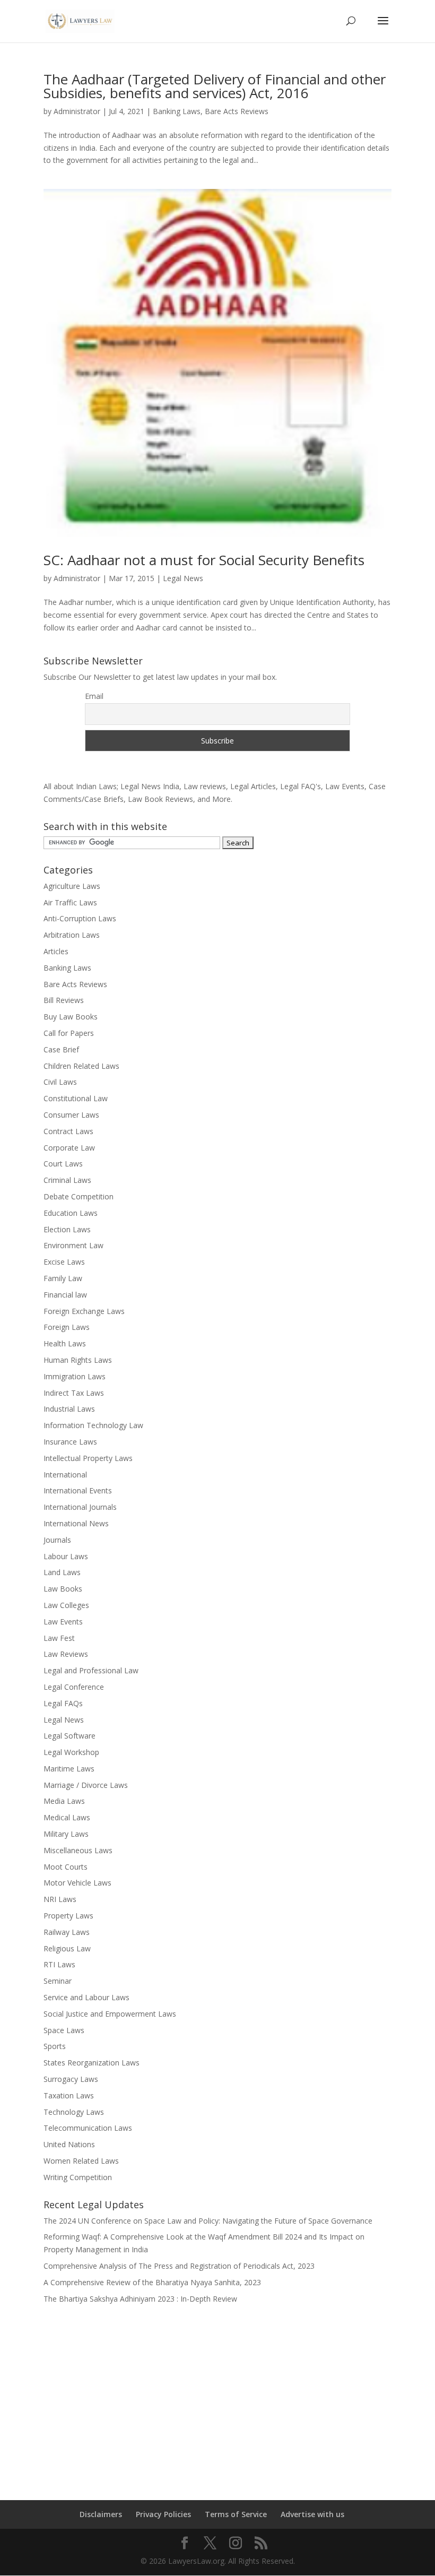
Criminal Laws (67, 1180)
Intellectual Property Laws (88, 1458)
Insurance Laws (70, 1442)
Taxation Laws (69, 2095)
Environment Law (73, 1245)
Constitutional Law (76, 1098)
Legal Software (69, 1736)
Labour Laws (66, 1556)
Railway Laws (67, 1932)
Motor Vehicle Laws (77, 1883)
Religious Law (67, 1948)
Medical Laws (67, 1817)
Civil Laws (60, 1082)
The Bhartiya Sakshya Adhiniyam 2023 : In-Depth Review (140, 2299)
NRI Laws (60, 1899)
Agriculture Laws (72, 886)
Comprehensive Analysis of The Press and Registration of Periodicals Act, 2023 (179, 2266)
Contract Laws (68, 1131)
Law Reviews (66, 1654)
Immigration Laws (75, 1376)
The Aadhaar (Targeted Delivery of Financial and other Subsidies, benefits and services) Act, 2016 (215, 86)
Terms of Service (236, 2514)
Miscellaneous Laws (78, 1850)
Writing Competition (78, 2177)
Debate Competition (79, 1196)
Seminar (58, 1981)
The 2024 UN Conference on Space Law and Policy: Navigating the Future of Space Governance (208, 2221)
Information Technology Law (93, 1425)
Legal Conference (74, 1687)
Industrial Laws (69, 1409)
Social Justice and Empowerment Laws (110, 2014)
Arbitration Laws (72, 935)
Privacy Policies (163, 2514)
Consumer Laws (71, 1115)
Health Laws (65, 1343)
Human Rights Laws (78, 1360)
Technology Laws (74, 2112)
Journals (57, 1540)
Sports (55, 2046)
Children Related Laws (81, 1066)
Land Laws (62, 1572)
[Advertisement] (217, 2395)
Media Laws (64, 1801)
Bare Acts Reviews (237, 111)
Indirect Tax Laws (74, 1393)
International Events (78, 1490)
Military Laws (66, 1834)
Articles (56, 951)
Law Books (63, 1589)
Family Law (63, 1278)
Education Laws (71, 1213)
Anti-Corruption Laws (80, 918)
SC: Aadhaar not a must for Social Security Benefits (204, 560)
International (65, 1475)
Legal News (183, 578)
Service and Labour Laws (86, 1997)
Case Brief (61, 1049)
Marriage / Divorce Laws (86, 1785)
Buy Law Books (71, 1017)
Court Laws (63, 1164)
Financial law (65, 1295)
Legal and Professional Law (91, 1670)
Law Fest (59, 1638)
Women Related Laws (81, 2161)
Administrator (77, 111)
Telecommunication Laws (88, 2128)
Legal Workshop (71, 1752)
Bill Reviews (64, 1000)
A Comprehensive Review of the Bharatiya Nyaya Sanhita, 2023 (152, 2282)
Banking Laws (177, 111)
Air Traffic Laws (70, 902)
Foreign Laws (67, 1327)
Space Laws (64, 2030)
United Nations (69, 2144)
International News (76, 1523)
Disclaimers (101, 2514)
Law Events (63, 1622)
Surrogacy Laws (71, 2079)
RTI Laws (59, 1964)
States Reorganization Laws (92, 2063)
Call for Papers (69, 1033)
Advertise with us (312, 2514)
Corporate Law (69, 1148)
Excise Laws (64, 1262)
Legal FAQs (63, 1703)
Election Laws (67, 1229)
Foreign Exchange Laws (84, 1311)
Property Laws (68, 1916)
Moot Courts (66, 1867)
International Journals (80, 1507)
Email (94, 696)
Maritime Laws (69, 1769)
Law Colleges (66, 1605)
